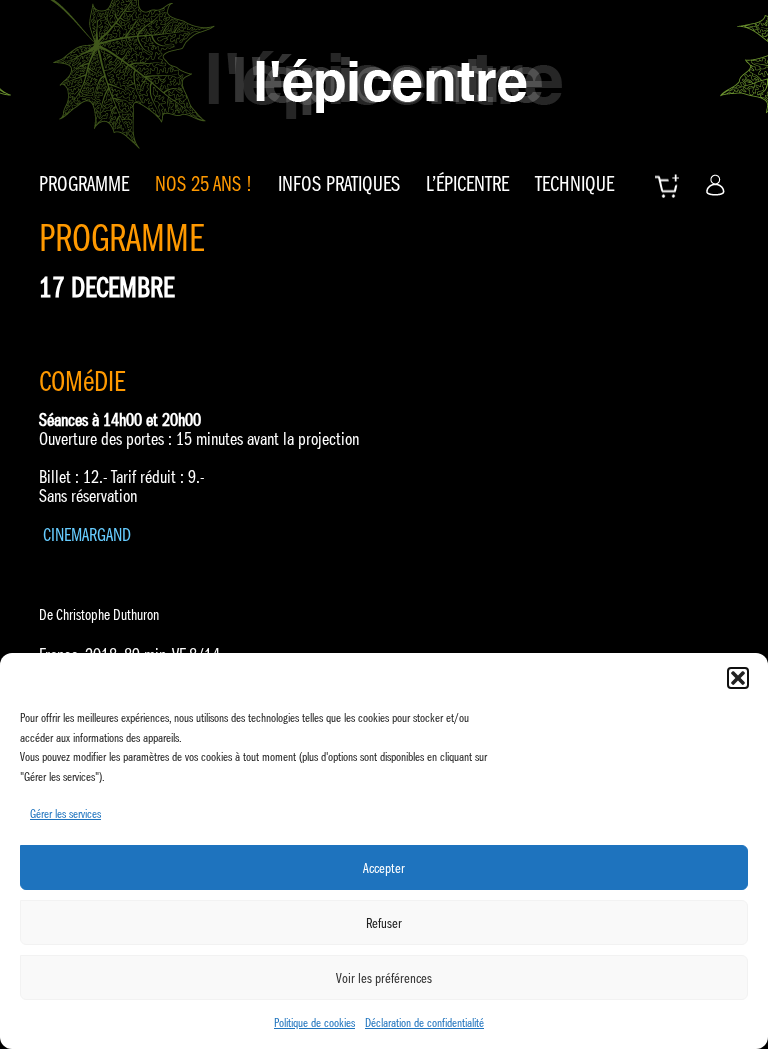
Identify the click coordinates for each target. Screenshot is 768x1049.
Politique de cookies (314, 1022)
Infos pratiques (339, 184)
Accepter (384, 868)
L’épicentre (467, 184)
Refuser (384, 923)
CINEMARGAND (87, 535)
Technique (574, 184)
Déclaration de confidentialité (424, 1022)
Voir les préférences (384, 978)
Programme (84, 184)
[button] (738, 678)
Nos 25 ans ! (203, 184)
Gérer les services (65, 813)
